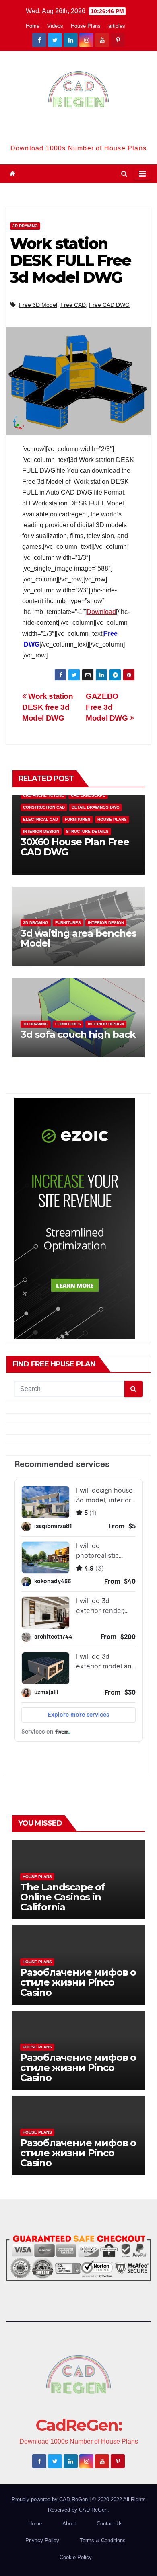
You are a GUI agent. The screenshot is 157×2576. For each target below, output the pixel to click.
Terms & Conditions (103, 2540)
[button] (124, 174)
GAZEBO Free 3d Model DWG (108, 707)
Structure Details (87, 831)
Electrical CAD (40, 819)
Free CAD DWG (109, 305)
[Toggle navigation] (142, 174)
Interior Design (41, 831)
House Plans (86, 26)
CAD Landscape (88, 795)
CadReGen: (78, 132)
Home (33, 26)
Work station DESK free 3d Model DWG (48, 707)
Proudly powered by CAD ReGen (51, 2499)
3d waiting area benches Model (78, 938)
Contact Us (110, 2524)
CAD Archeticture (43, 795)
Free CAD (73, 305)
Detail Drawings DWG (96, 807)
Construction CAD (44, 807)
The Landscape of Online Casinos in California (63, 1897)
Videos (55, 26)
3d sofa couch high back (78, 1034)
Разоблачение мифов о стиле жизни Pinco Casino (78, 1982)
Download (101, 612)
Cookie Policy (76, 2557)
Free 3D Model (38, 305)
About (69, 2524)
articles (117, 26)
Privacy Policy (42, 2540)
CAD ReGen (93, 2510)
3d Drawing (25, 226)
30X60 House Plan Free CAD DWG (75, 847)
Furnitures (78, 819)
